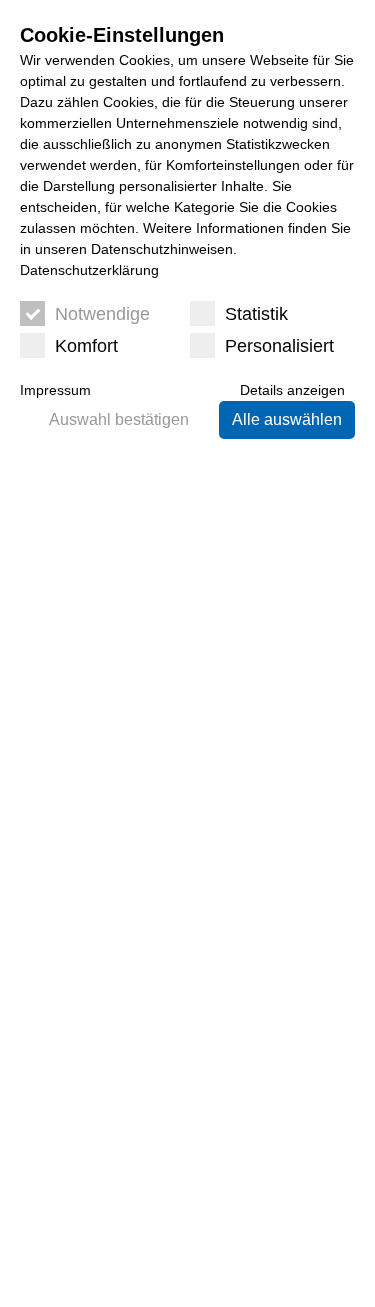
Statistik (256, 314)
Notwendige (102, 314)
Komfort (86, 346)
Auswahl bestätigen (119, 419)
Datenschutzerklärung (89, 270)
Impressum (55, 390)
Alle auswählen (287, 419)
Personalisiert (279, 346)
